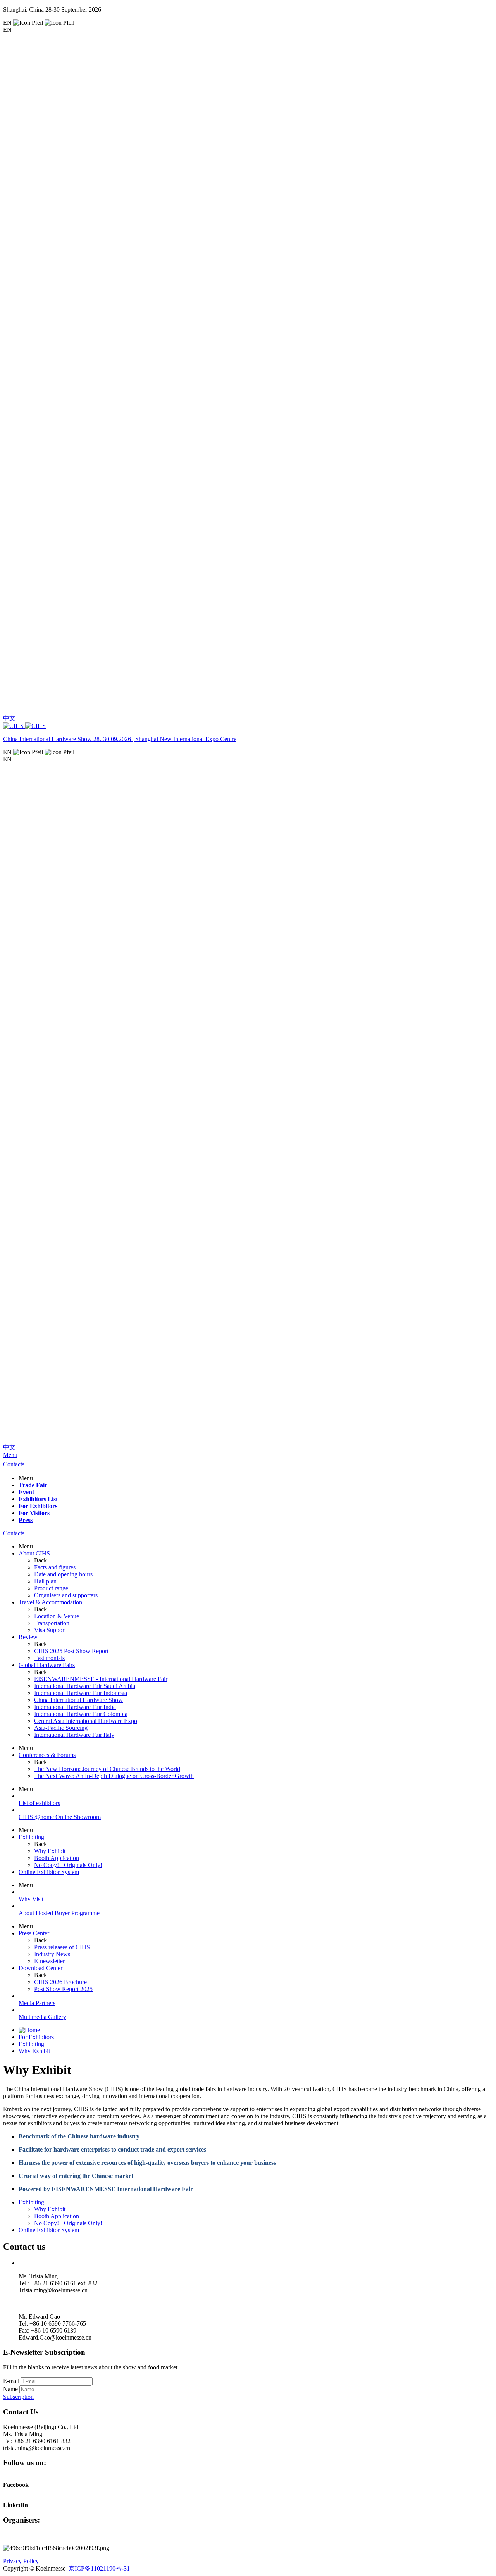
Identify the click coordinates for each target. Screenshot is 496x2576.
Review (28, 1637)
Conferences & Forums (47, 1755)
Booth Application (57, 2216)
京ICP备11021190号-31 (99, 2568)
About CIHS (34, 1553)
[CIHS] (248, 726)
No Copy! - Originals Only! (68, 2223)
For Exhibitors (38, 1506)
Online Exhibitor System (49, 1872)
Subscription (18, 2397)
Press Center (34, 1933)
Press (26, 1520)
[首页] (29, 2030)
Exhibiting (31, 1837)
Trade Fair (33, 1485)
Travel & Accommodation (50, 1602)
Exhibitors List (38, 1499)
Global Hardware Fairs (47, 1665)
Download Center (40, 1968)
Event (26, 1492)
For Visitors (34, 1513)
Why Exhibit (34, 2051)
